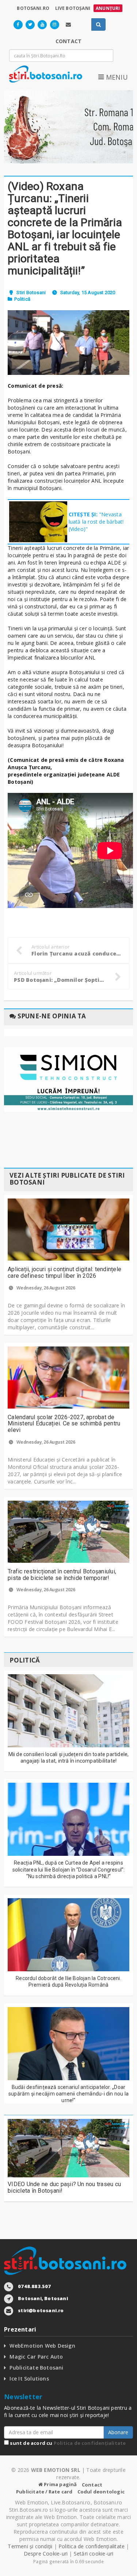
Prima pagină (60, 2484)
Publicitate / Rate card (44, 2492)
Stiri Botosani (31, 292)
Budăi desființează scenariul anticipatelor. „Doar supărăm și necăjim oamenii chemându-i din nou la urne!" (68, 2094)
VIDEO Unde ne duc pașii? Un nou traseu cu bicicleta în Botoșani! (64, 2187)
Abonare (118, 2432)
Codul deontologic (101, 2492)
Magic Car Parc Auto (36, 2357)
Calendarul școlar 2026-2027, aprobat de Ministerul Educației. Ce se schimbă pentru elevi (64, 1424)
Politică (22, 299)
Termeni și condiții (30, 2546)
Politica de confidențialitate (90, 2443)
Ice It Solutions (29, 2379)
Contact (92, 2485)
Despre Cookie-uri (46, 2554)
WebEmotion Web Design (42, 2346)
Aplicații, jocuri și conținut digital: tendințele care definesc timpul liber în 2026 (64, 1272)
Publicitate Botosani (36, 2368)
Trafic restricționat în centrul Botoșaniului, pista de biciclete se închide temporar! (62, 1575)
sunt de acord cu (67, 2443)
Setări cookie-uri (94, 2554)
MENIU (116, 77)
